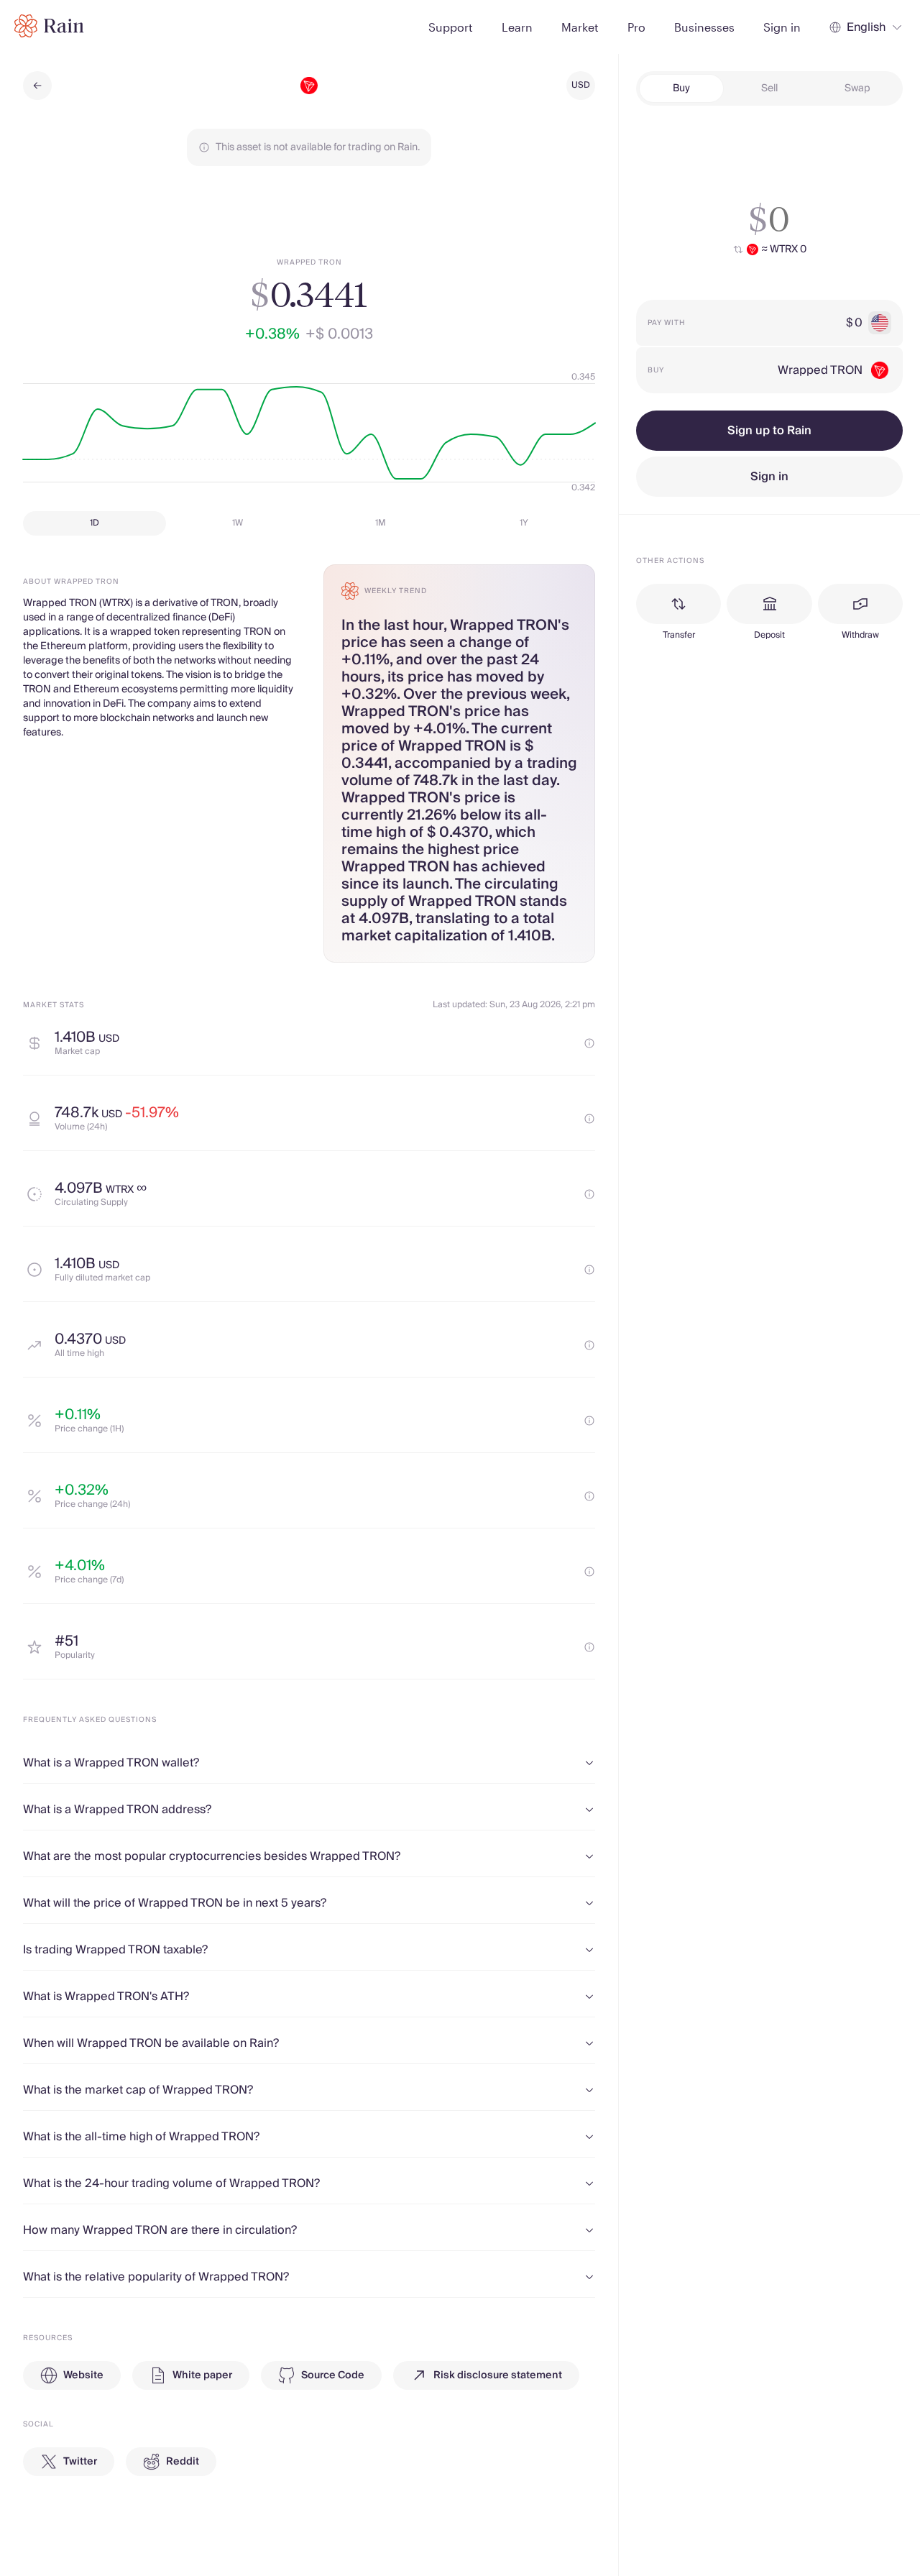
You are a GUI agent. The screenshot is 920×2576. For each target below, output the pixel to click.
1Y (524, 523)
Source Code (333, 2375)
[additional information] (589, 1043)
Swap (857, 88)
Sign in (769, 477)
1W (238, 523)
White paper (202, 2375)
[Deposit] (769, 604)
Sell (769, 88)
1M (381, 523)
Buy (681, 88)
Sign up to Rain (769, 431)
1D (95, 523)
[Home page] (49, 26)
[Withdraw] (860, 604)
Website (83, 2375)
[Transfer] (678, 604)
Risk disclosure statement (498, 2375)
